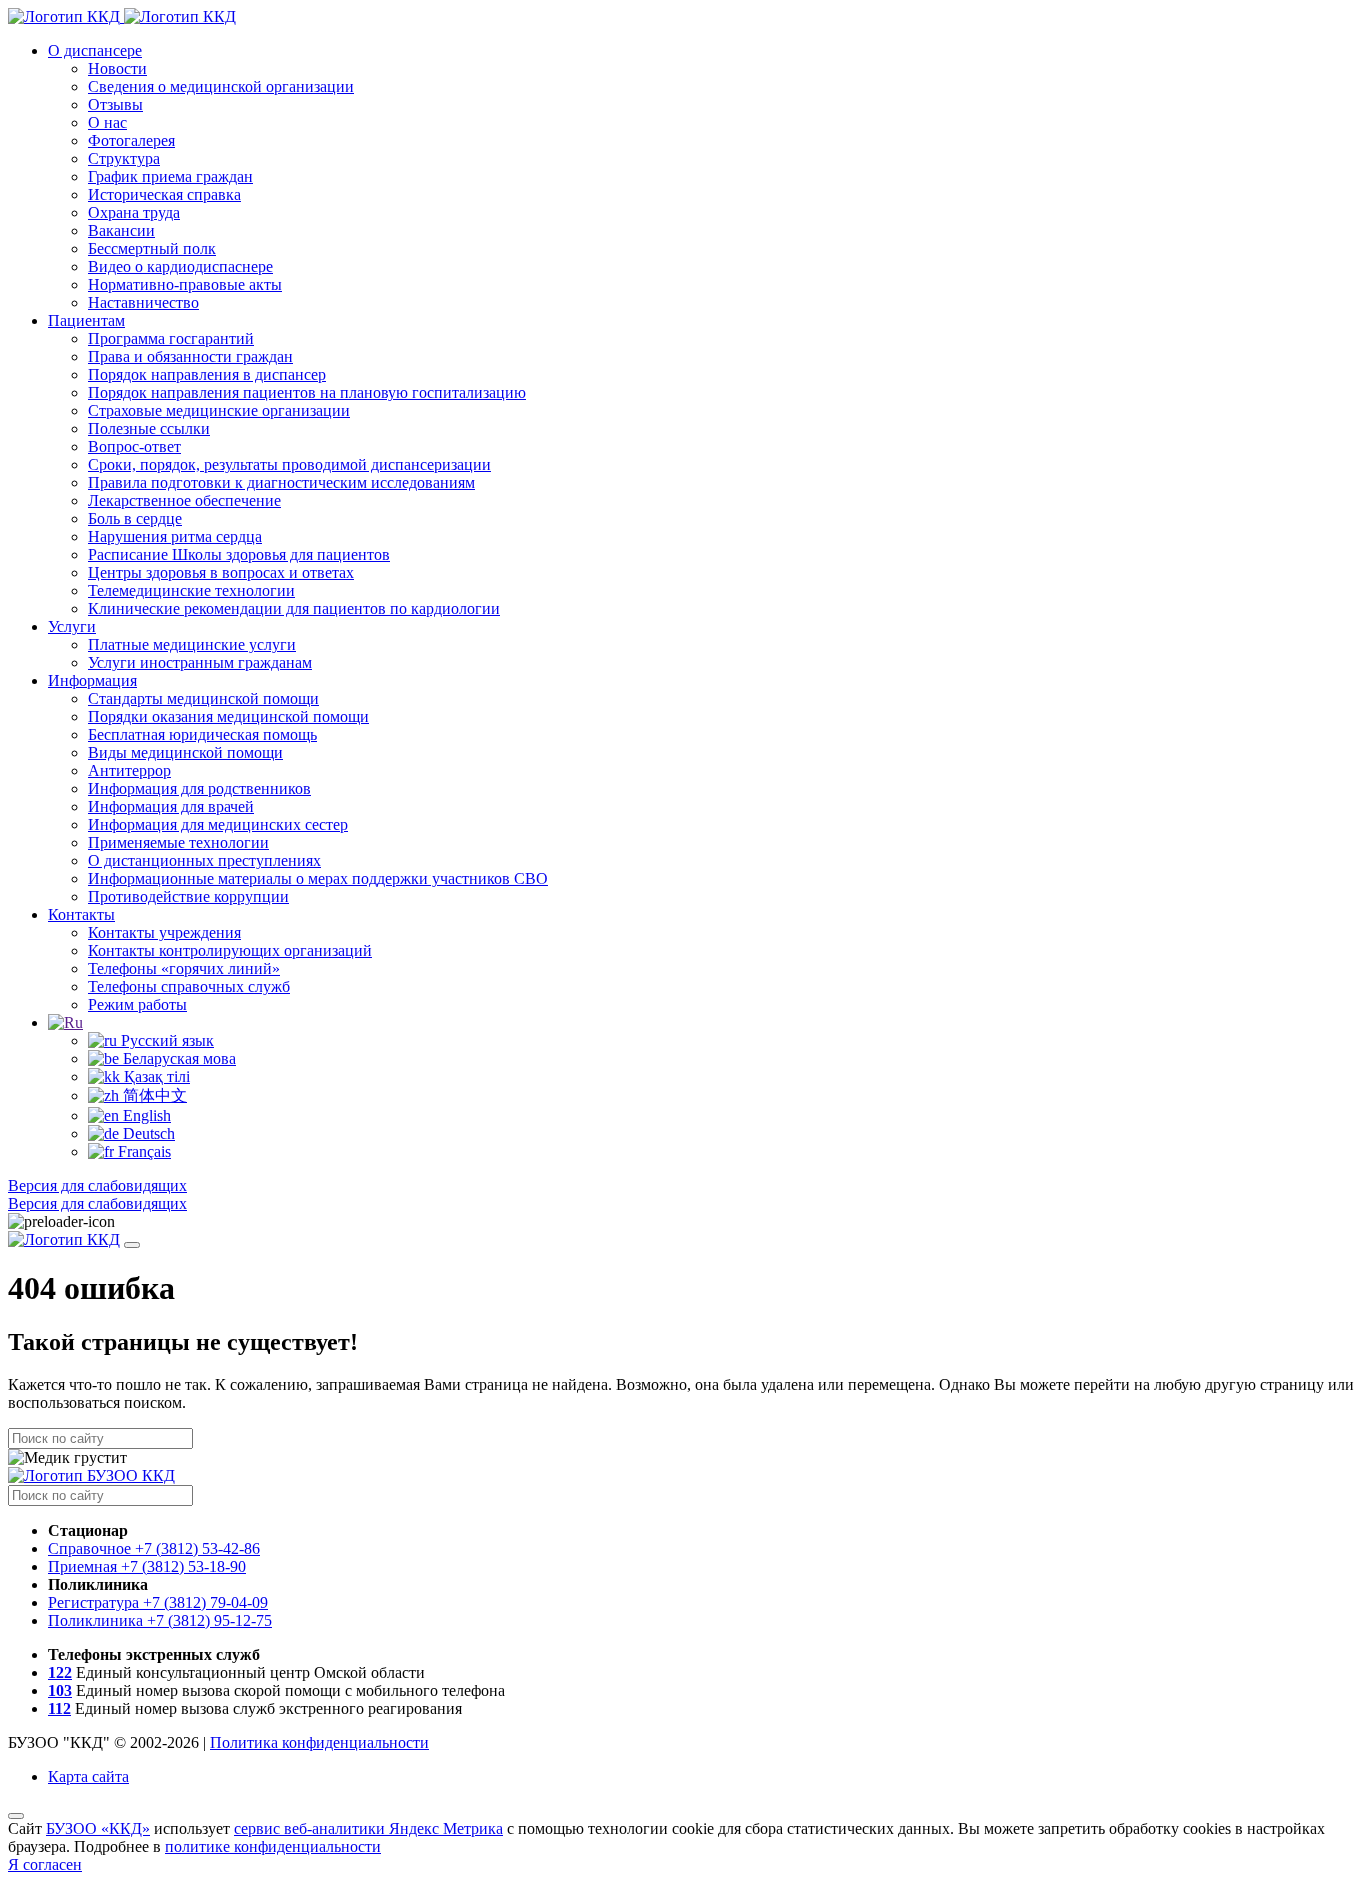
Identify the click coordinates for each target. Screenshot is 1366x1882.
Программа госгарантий (171, 338)
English (145, 1115)
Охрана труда (134, 212)
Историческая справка (164, 194)
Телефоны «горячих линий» (184, 968)
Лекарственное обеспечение (184, 500)
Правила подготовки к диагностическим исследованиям (281, 482)
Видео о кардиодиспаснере (180, 266)
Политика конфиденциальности (319, 1742)
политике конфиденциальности (273, 1846)
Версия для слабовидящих (97, 1185)
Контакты (81, 914)
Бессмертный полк (152, 248)
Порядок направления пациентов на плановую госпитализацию (307, 392)
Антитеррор (129, 770)
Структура (124, 158)
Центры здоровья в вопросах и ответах (221, 572)
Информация (92, 680)
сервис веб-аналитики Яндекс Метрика (368, 1828)
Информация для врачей (171, 806)
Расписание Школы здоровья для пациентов (239, 554)
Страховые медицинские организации (219, 410)
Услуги (72, 626)
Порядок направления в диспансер (207, 374)
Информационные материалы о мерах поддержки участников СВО (318, 878)
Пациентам (86, 320)
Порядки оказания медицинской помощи (228, 716)
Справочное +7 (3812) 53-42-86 (154, 1548)
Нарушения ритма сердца (175, 536)
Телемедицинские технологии (191, 590)
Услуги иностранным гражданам (200, 662)
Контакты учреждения (164, 932)
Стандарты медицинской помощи (203, 698)
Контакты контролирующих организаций (230, 950)
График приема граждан (170, 176)
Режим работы (137, 1004)
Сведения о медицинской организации (221, 86)
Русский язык (165, 1040)
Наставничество (143, 302)
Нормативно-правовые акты (185, 284)
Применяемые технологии (178, 842)
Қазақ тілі (155, 1076)
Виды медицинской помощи (185, 752)
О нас (107, 122)
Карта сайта (88, 1776)
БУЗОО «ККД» (98, 1828)
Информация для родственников (199, 788)
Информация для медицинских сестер (218, 824)
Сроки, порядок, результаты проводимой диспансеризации (289, 464)
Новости (117, 68)
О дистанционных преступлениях (204, 860)
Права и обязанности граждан (190, 356)
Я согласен (45, 1864)
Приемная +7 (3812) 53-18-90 (147, 1566)
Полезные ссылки (149, 428)
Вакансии (121, 230)
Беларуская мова (177, 1058)
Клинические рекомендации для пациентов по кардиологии (294, 608)
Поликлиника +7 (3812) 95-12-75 (160, 1620)
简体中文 (153, 1095)
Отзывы (115, 104)
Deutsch (147, 1133)
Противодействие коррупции (188, 896)
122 (60, 1672)
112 (59, 1708)
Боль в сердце (135, 518)
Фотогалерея (131, 140)
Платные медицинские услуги (192, 644)
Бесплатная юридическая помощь (202, 734)
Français (142, 1151)
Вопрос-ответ (134, 446)
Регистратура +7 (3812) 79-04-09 (158, 1602)
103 (60, 1690)
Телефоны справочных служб (189, 986)
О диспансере (95, 50)
